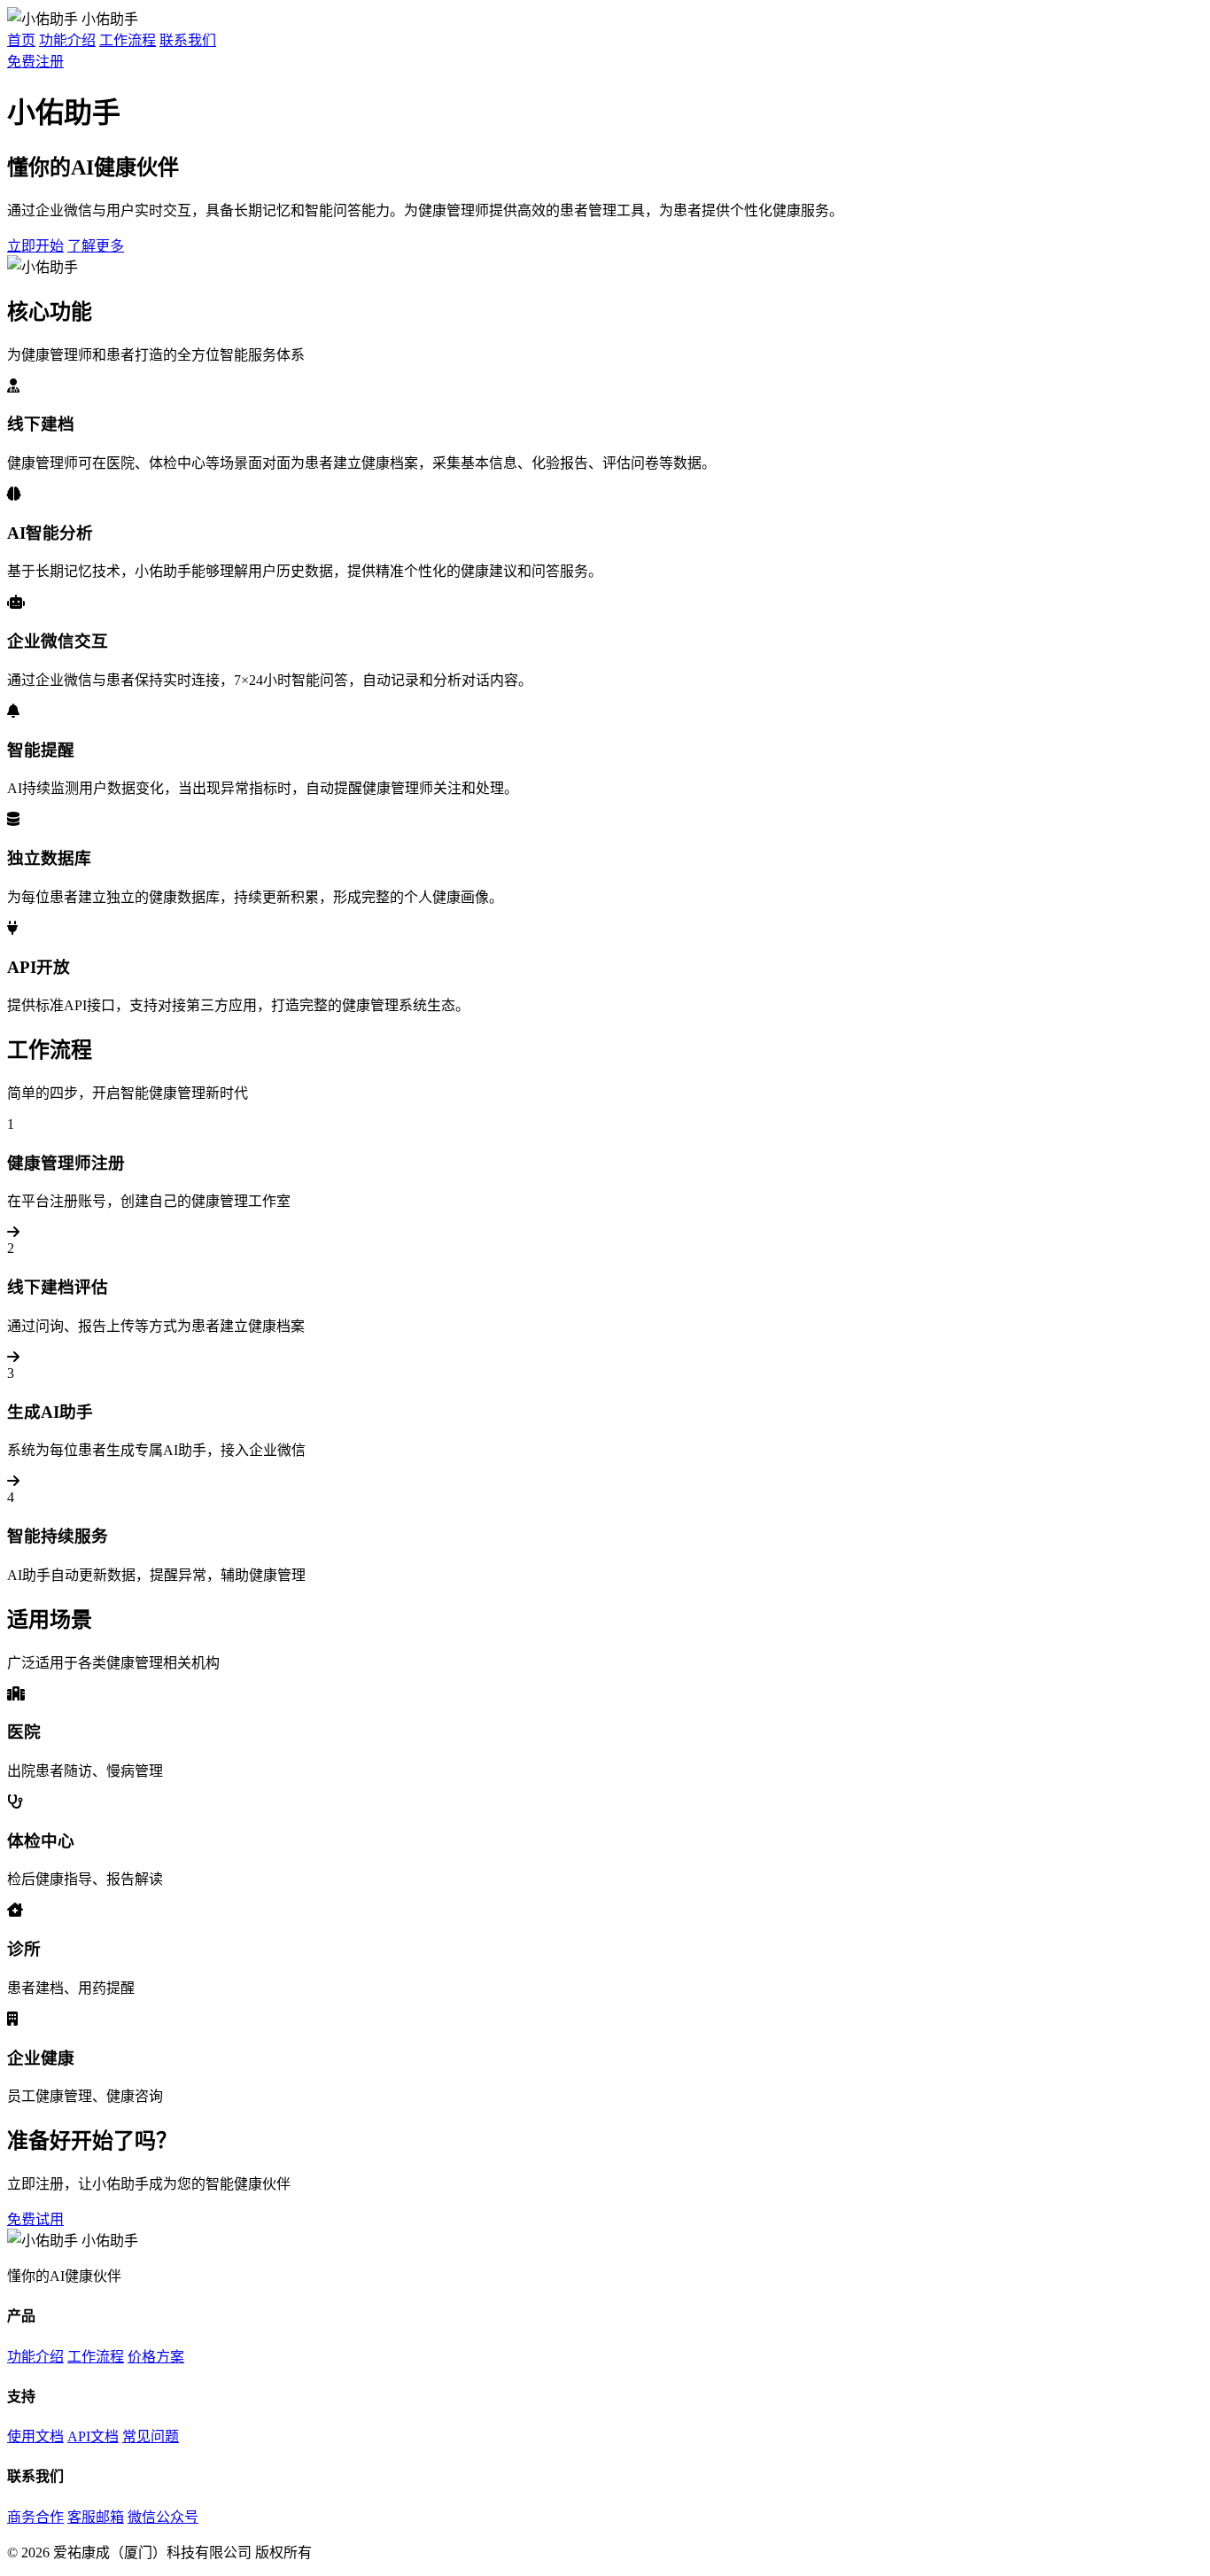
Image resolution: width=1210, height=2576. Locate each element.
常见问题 (151, 2436)
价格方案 (156, 2357)
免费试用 (35, 2219)
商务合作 (35, 2517)
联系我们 (188, 40)
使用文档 (35, 2436)
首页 (21, 40)
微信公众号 (163, 2517)
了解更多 (96, 246)
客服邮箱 (96, 2517)
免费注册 (35, 62)
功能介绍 (67, 40)
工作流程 (128, 40)
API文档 (93, 2436)
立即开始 (35, 246)
